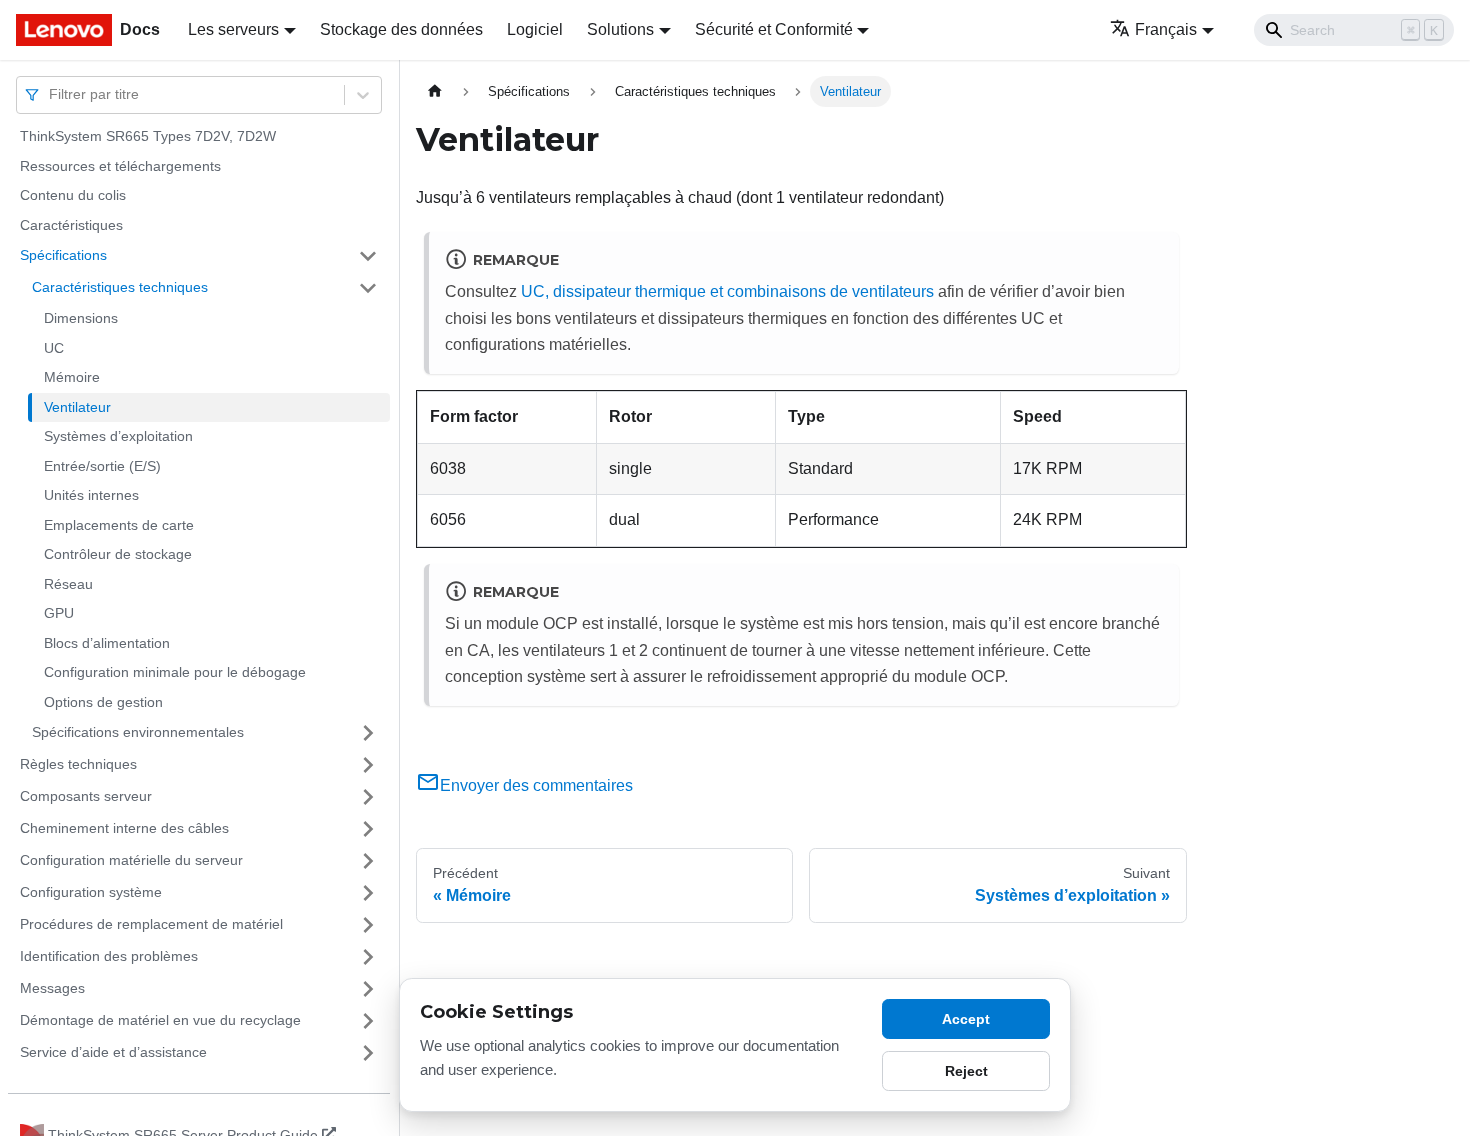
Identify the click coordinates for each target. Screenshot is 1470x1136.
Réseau (68, 584)
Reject (966, 1071)
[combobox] (51, 94)
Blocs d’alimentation (107, 643)
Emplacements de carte (119, 525)
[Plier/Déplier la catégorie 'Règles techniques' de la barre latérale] (368, 765)
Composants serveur (86, 796)
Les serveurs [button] (233, 29)
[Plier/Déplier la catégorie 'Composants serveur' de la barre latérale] (368, 797)
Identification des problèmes (109, 956)
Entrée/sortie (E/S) (102, 466)
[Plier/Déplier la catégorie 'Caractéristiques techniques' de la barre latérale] (368, 288)
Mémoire (72, 377)
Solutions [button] (620, 29)
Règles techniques (78, 764)
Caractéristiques (71, 225)
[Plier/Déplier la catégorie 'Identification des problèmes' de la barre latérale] (368, 957)
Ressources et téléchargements (120, 166)
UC (54, 348)
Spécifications (63, 255)
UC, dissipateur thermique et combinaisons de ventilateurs (727, 291)
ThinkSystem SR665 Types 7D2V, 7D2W (148, 136)
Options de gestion (103, 702)
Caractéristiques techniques (120, 287)
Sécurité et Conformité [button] (774, 29)
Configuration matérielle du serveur (131, 860)
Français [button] (1166, 29)
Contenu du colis (73, 195)
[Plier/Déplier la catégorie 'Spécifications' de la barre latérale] (368, 256)
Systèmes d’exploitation (118, 436)
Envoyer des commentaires (536, 785)
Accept (966, 1019)
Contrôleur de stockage (118, 554)
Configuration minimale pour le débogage (175, 672)
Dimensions (81, 318)
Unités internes (91, 495)
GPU (59, 613)
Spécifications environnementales (138, 732)
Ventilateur (77, 407)
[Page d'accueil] (435, 91)
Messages (52, 988)
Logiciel (535, 29)
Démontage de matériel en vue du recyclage (160, 1020)
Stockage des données (401, 29)
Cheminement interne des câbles (124, 828)
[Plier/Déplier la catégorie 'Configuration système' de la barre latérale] (368, 893)
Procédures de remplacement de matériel (151, 924)
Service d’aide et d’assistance (113, 1052)
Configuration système (91, 892)
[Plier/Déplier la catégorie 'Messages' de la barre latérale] (368, 989)
